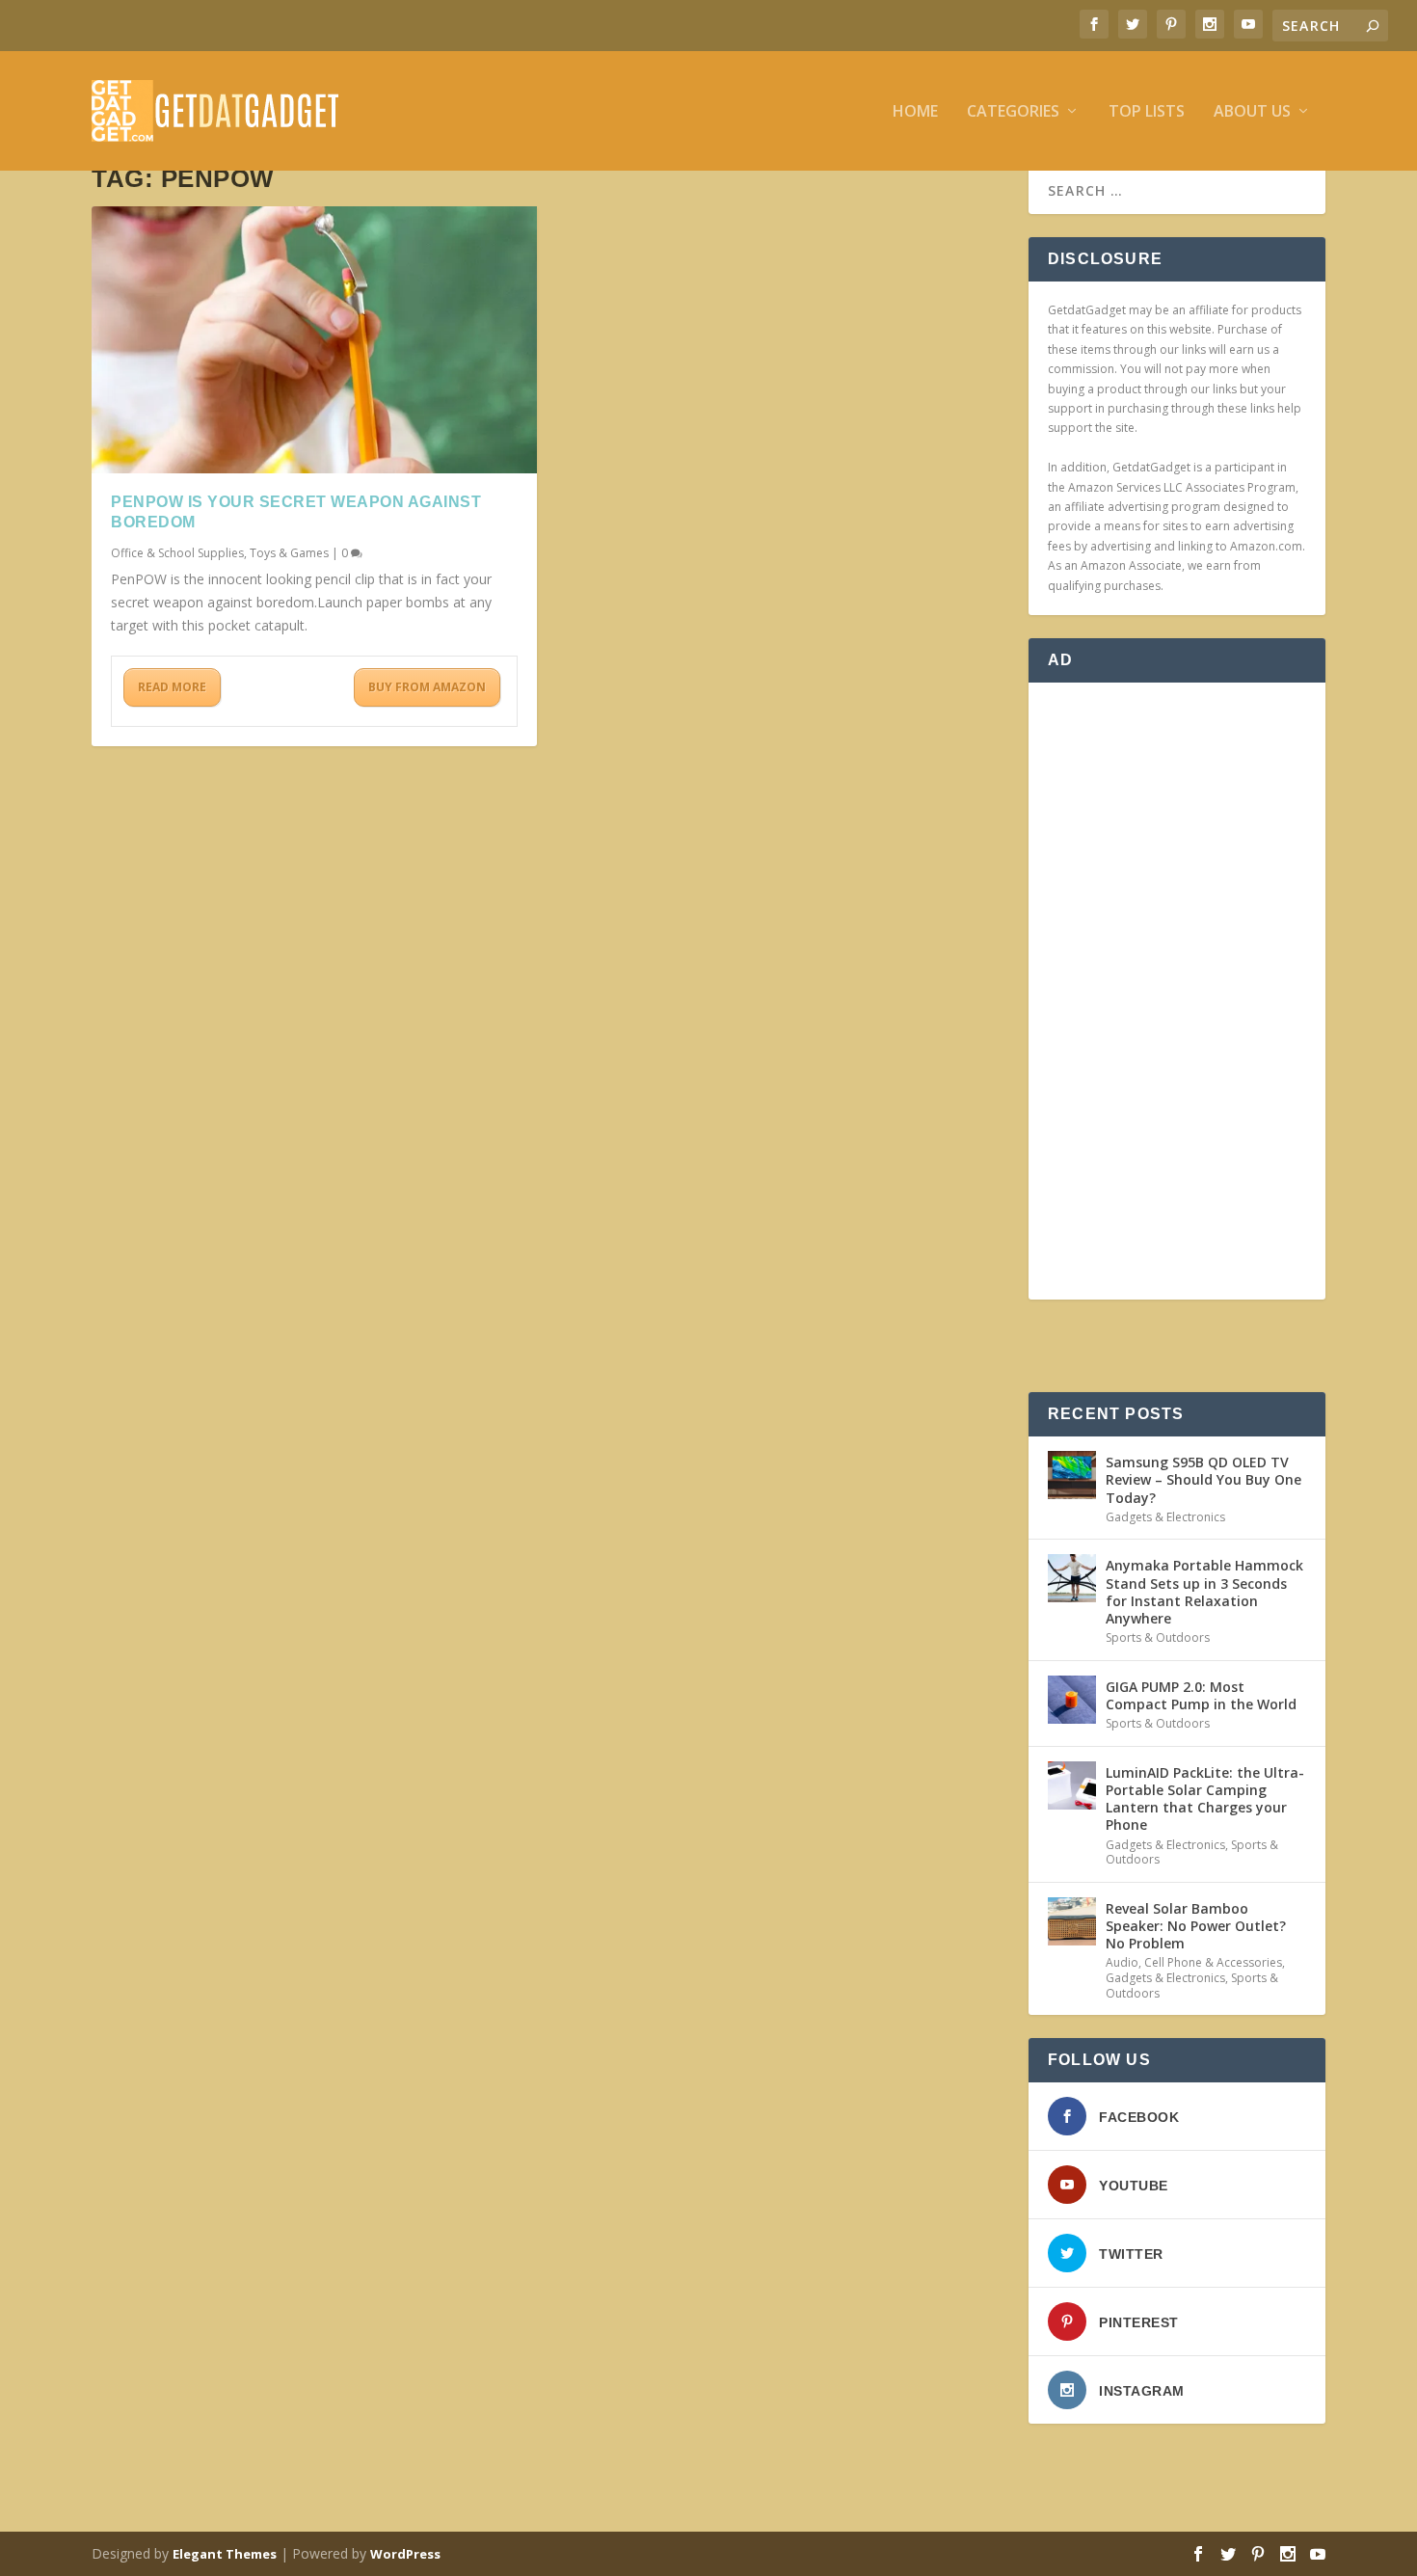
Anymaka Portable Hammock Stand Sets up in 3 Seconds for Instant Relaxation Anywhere (1204, 1592)
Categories (1013, 112)
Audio (1122, 1962)
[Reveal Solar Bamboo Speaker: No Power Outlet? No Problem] (1072, 1921)
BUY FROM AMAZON (427, 687)
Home (915, 112)
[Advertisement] (1177, 991)
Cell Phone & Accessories (1213, 1962)
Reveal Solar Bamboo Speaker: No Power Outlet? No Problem (1196, 1926)
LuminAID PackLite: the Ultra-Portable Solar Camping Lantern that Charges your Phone (1205, 1799)
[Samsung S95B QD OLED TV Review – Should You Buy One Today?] (1072, 1475)
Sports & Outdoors (1158, 1637)
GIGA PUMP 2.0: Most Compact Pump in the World (1201, 1695)
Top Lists (1147, 112)
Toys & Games (289, 553)
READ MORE (172, 687)
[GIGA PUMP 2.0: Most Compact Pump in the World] (1072, 1700)
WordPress (405, 2554)
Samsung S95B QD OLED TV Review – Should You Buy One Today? (1203, 1479)
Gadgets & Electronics (1165, 1517)
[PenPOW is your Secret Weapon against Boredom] (314, 340)
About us (1252, 112)
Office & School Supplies (177, 553)
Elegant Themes (225, 2554)
